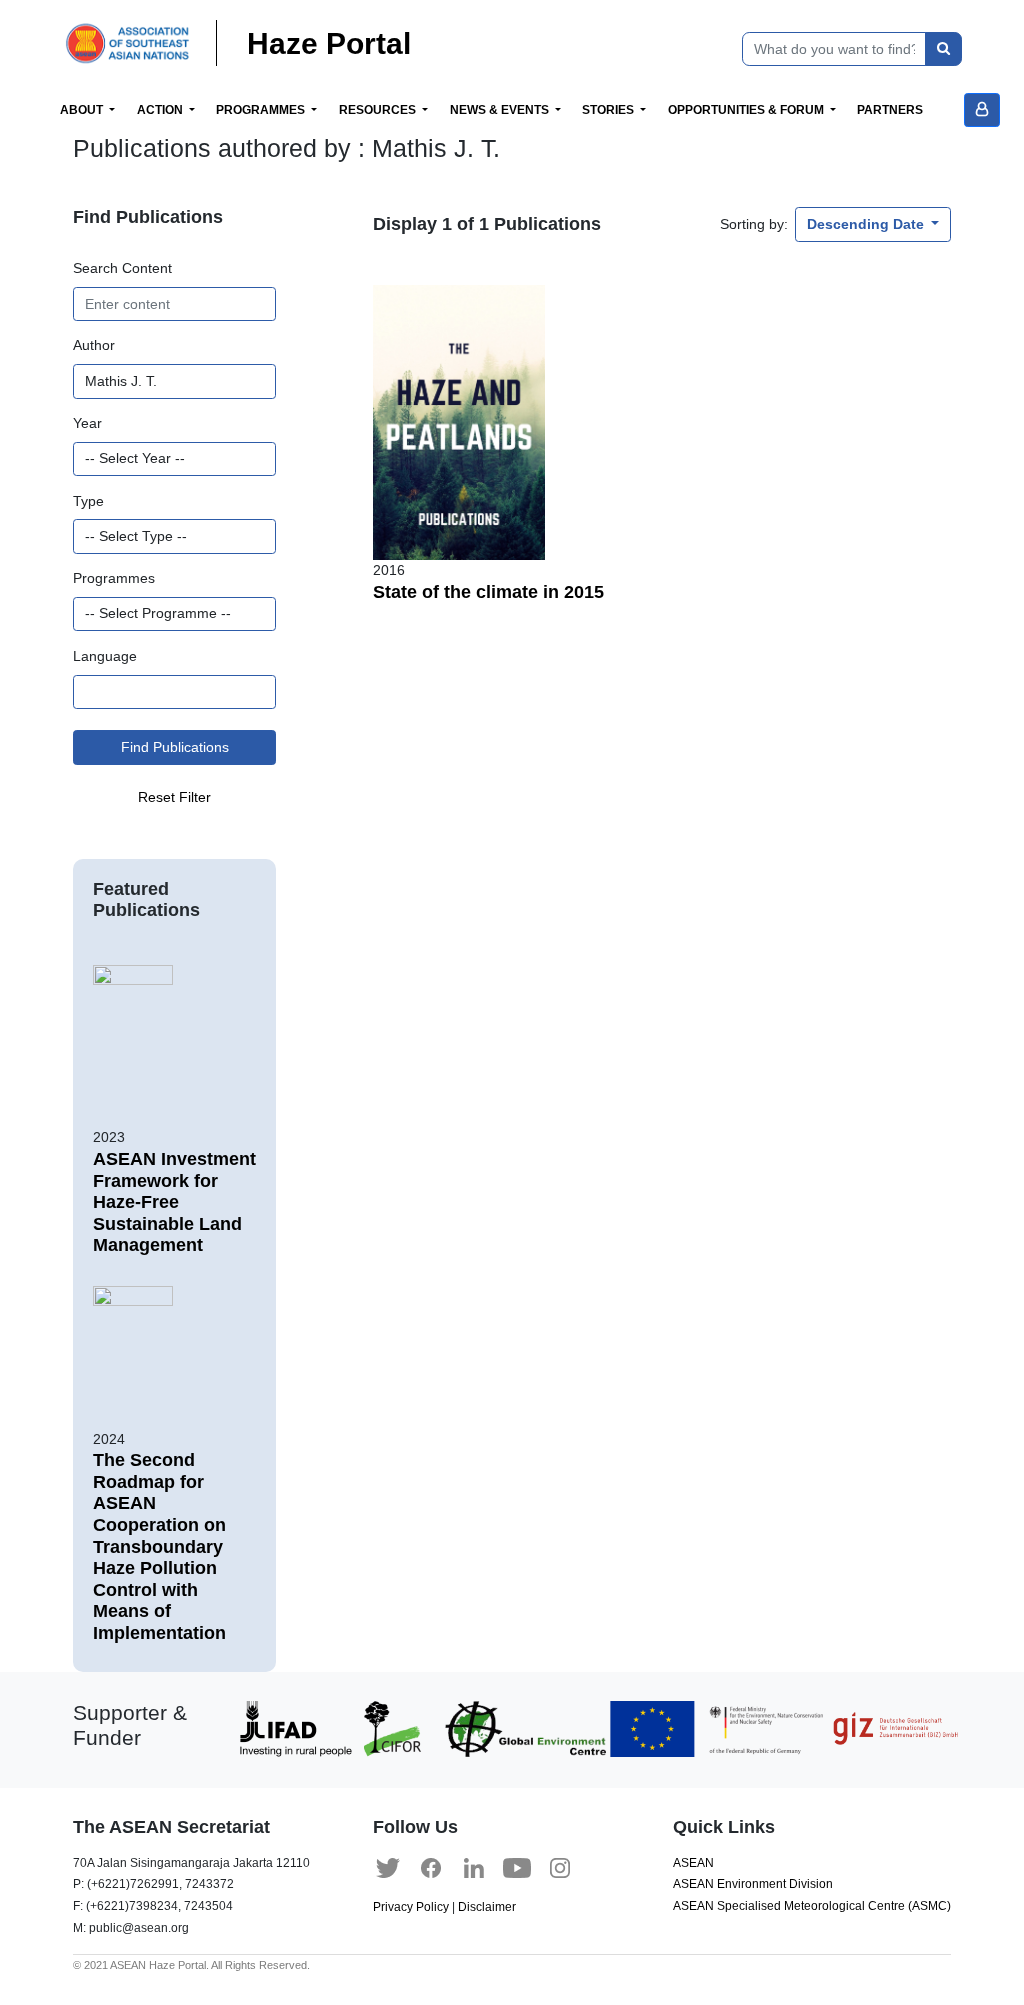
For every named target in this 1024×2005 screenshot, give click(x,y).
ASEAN (693, 1863)
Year (87, 423)
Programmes (114, 578)
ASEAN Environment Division (753, 1884)
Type (88, 501)
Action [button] (161, 110)
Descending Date (867, 224)
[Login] (982, 110)
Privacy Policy (411, 1907)
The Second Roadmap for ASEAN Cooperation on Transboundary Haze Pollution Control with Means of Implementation (159, 1546)
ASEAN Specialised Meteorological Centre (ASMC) (812, 1906)
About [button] (83, 110)
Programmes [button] (262, 110)
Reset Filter (174, 797)
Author (94, 345)
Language (105, 656)
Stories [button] (609, 110)
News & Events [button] (501, 110)
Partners (890, 110)
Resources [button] (379, 110)
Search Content (122, 268)
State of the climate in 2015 (488, 592)
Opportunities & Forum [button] (747, 110)
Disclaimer (487, 1907)
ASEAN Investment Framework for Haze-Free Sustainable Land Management (174, 1202)
